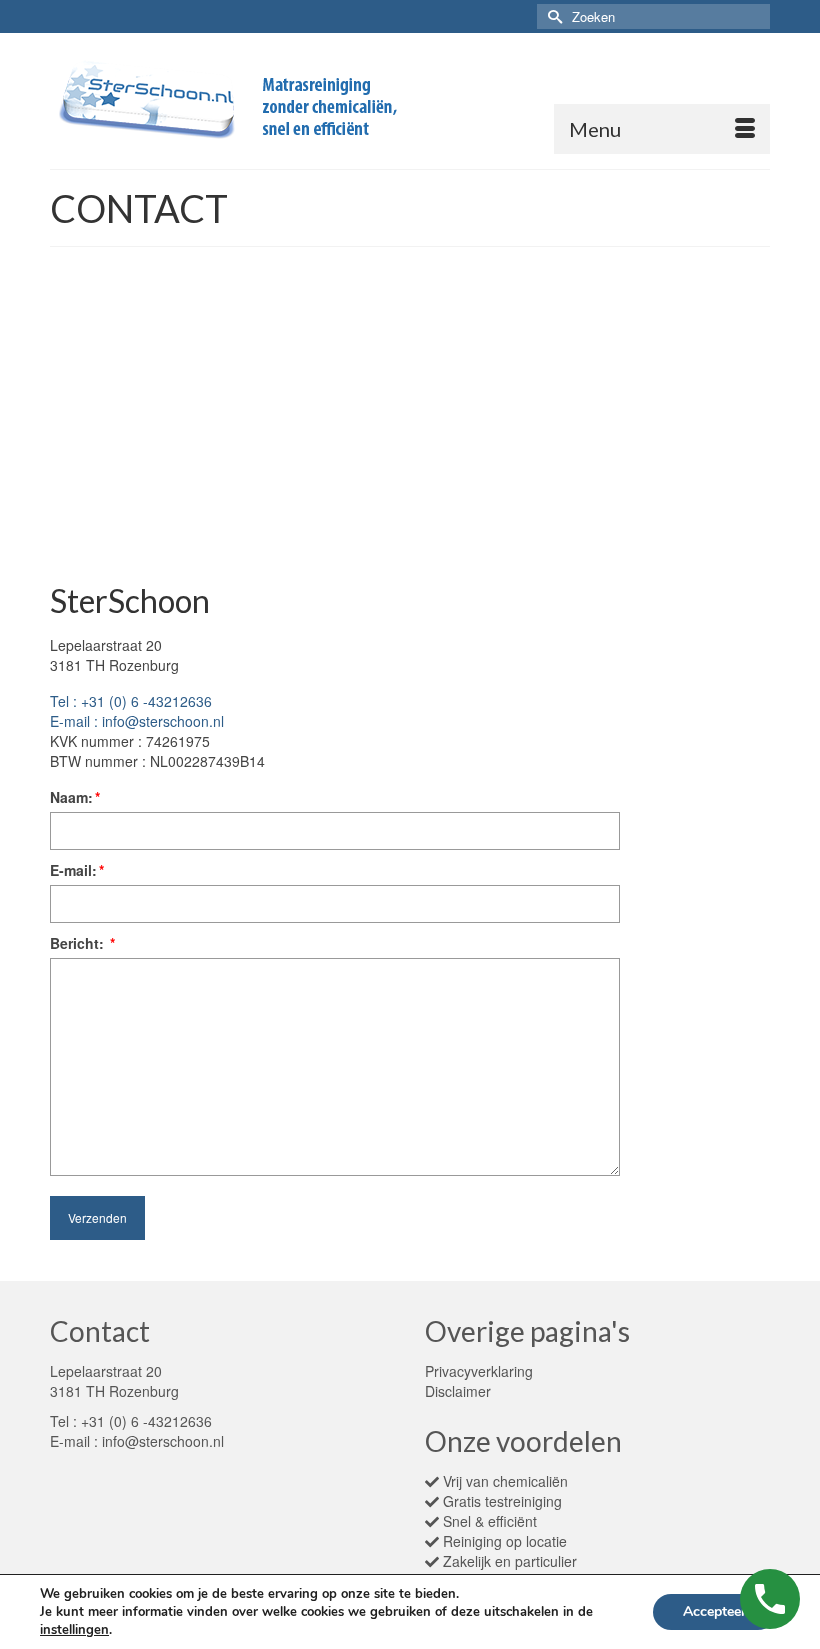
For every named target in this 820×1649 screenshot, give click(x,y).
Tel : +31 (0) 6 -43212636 (131, 701)
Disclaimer (458, 1391)
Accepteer (714, 1611)
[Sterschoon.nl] (410, 100)
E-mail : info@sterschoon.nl (137, 721)
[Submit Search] (552, 16)
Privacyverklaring (479, 1371)
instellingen (74, 1630)
